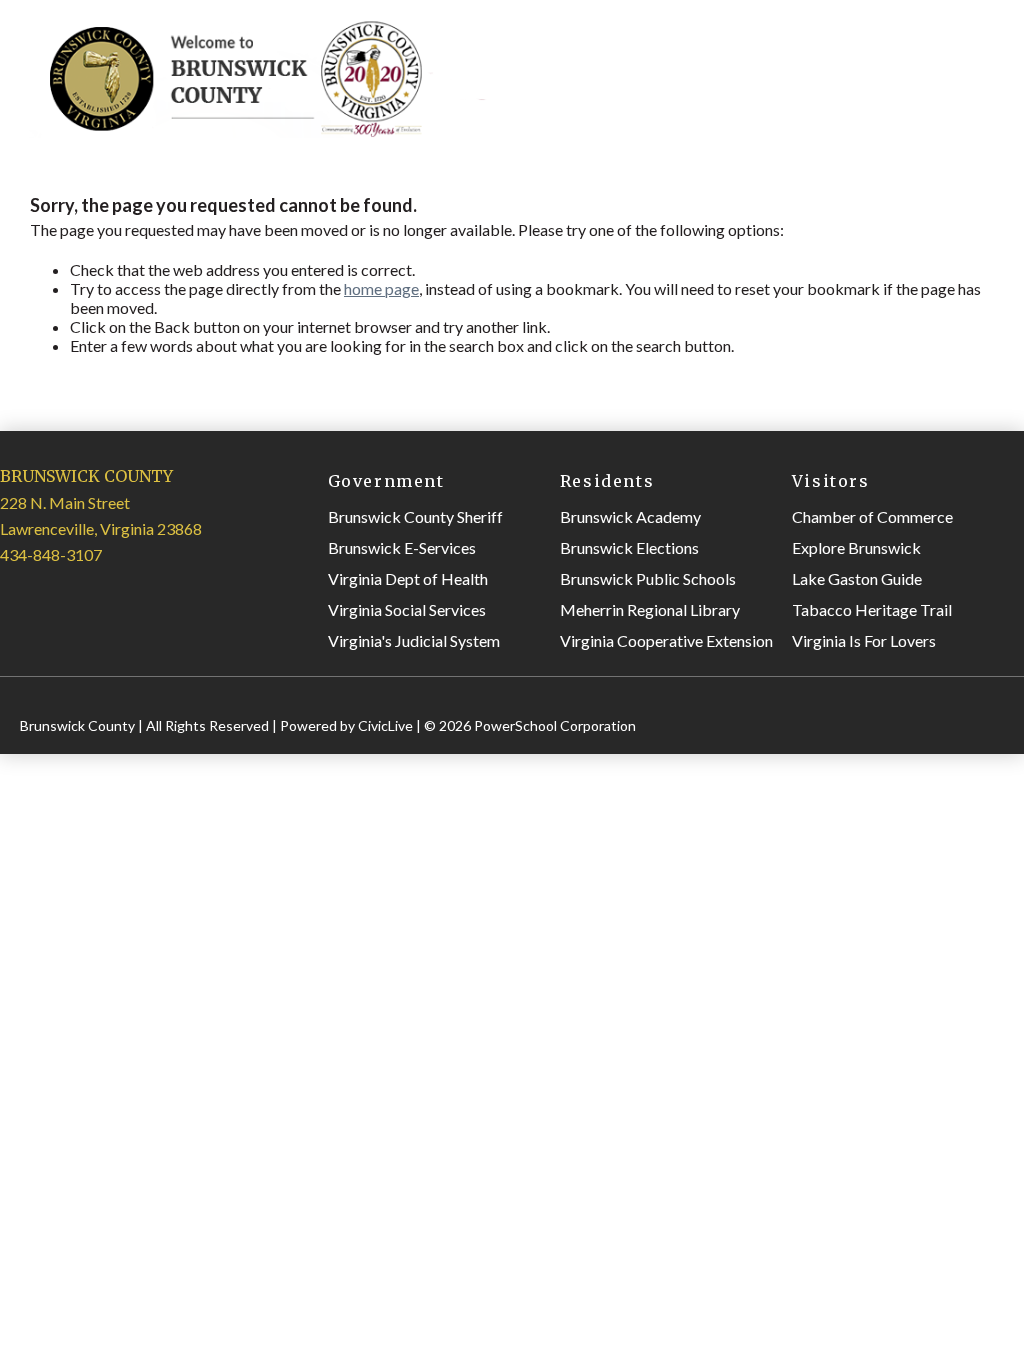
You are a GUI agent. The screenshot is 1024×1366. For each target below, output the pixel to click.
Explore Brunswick (856, 547)
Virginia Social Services (407, 609)
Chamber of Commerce (872, 516)
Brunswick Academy (630, 516)
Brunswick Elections (629, 547)
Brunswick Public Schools (648, 578)
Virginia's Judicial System (414, 640)
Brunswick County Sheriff (415, 516)
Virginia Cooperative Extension (666, 640)
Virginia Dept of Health (408, 578)
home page (381, 288)
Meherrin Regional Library (650, 609)
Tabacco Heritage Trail (872, 609)
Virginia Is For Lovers (864, 640)
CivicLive (385, 725)
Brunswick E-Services (402, 547)
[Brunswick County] (263, 131)
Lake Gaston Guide (857, 578)
